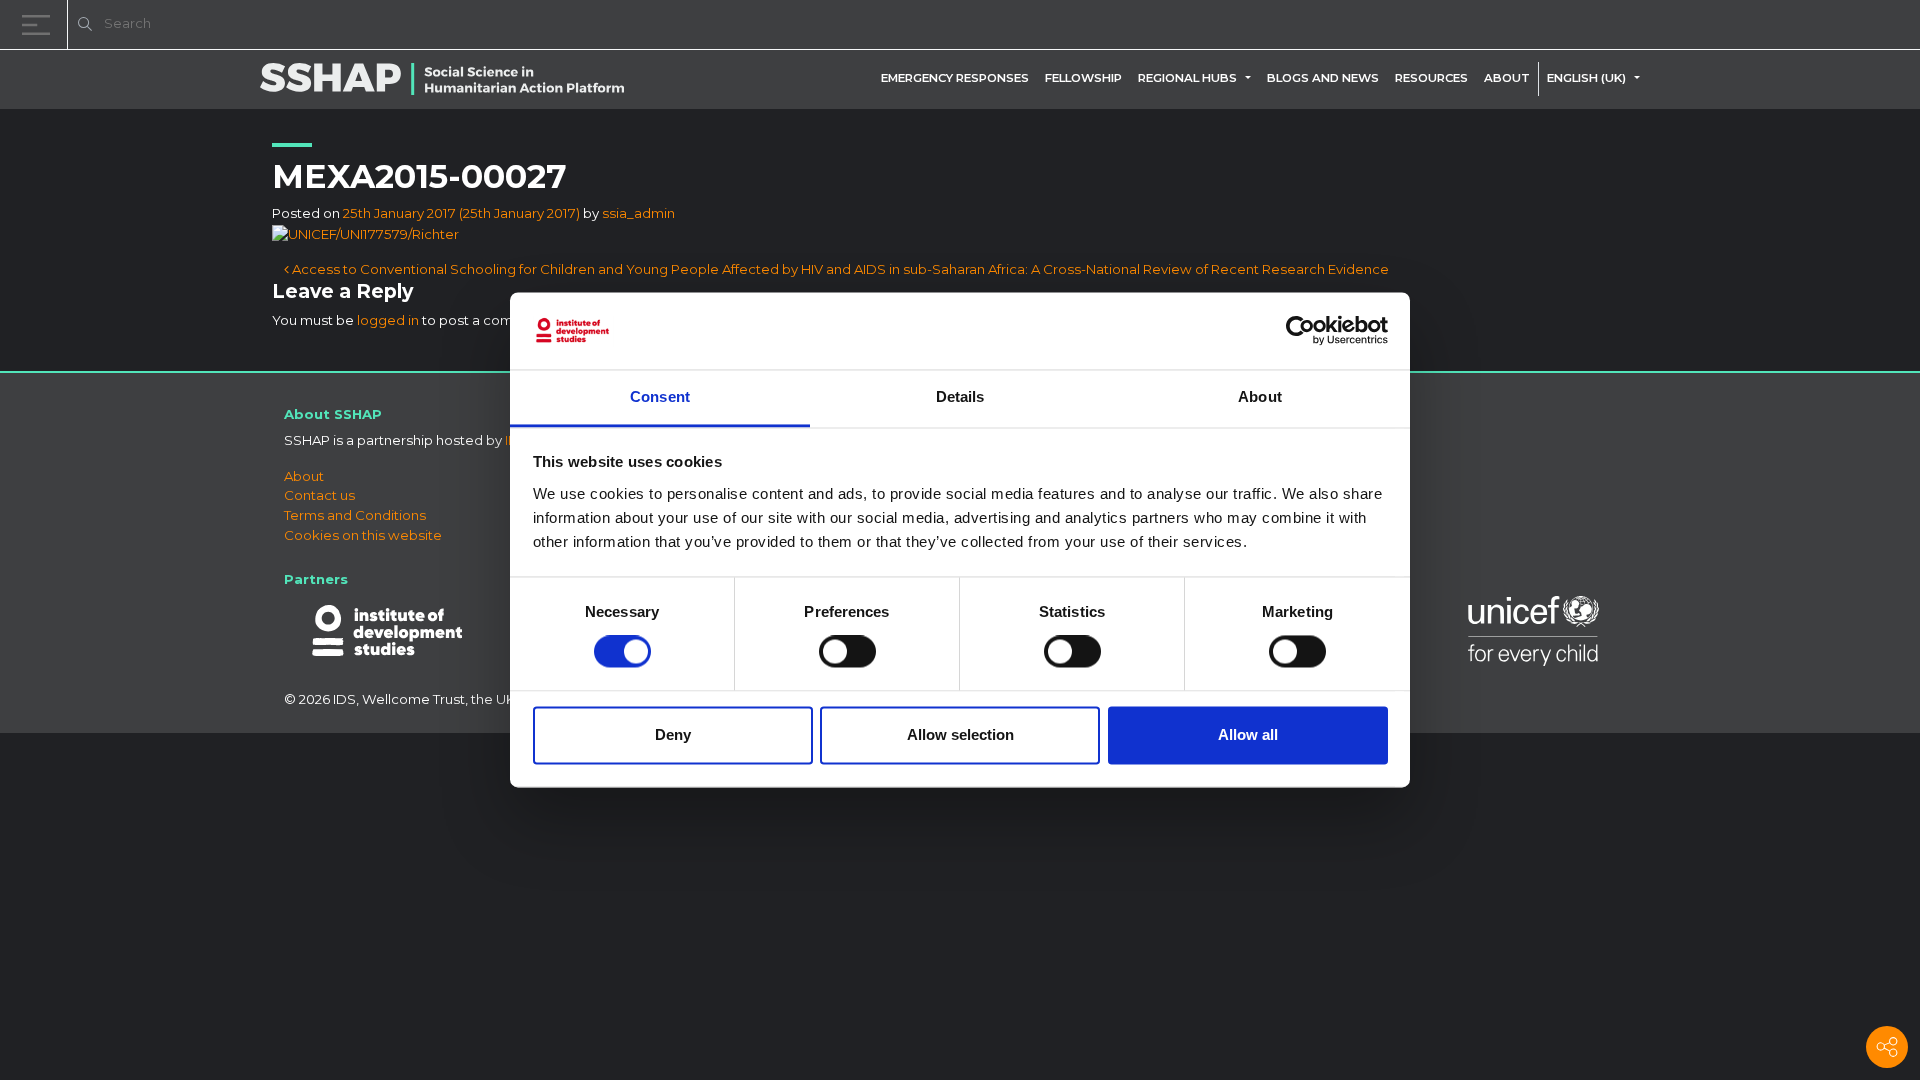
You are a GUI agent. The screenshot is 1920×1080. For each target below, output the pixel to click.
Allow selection (960, 734)
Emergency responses (955, 78)
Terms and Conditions (355, 515)
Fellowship (1083, 78)
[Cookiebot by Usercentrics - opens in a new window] (1300, 331)
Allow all (1248, 734)
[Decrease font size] (1650, 27)
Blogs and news (1323, 78)
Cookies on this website (363, 535)
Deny (673, 734)
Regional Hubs (1187, 78)
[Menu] (40, 24)
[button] (1252, 78)
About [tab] (1260, 396)
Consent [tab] (660, 396)
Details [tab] (960, 396)
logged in (388, 320)
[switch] (847, 652)
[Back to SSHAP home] (1808, 26)
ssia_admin (638, 213)
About (1507, 78)
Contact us (319, 495)
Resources (1431, 78)
